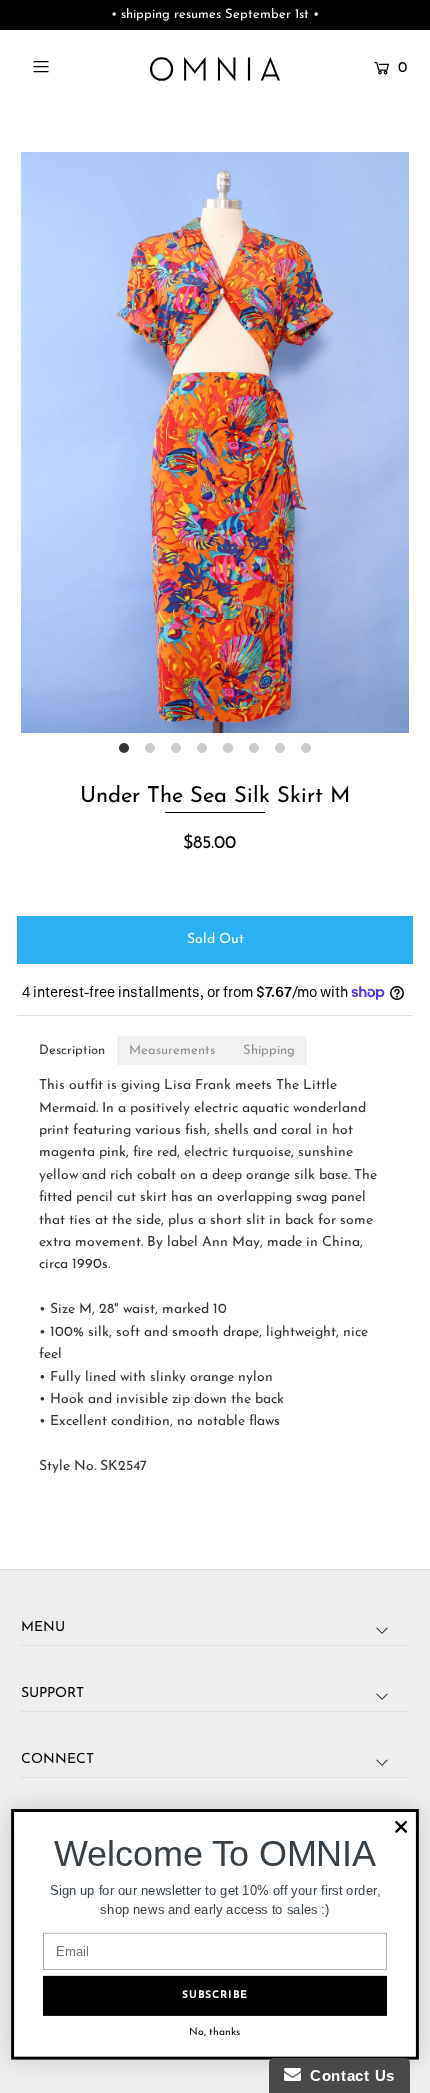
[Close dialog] (401, 1827)
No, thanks (214, 2032)
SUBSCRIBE (214, 1995)
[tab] (72, 1050)
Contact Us (348, 2075)
